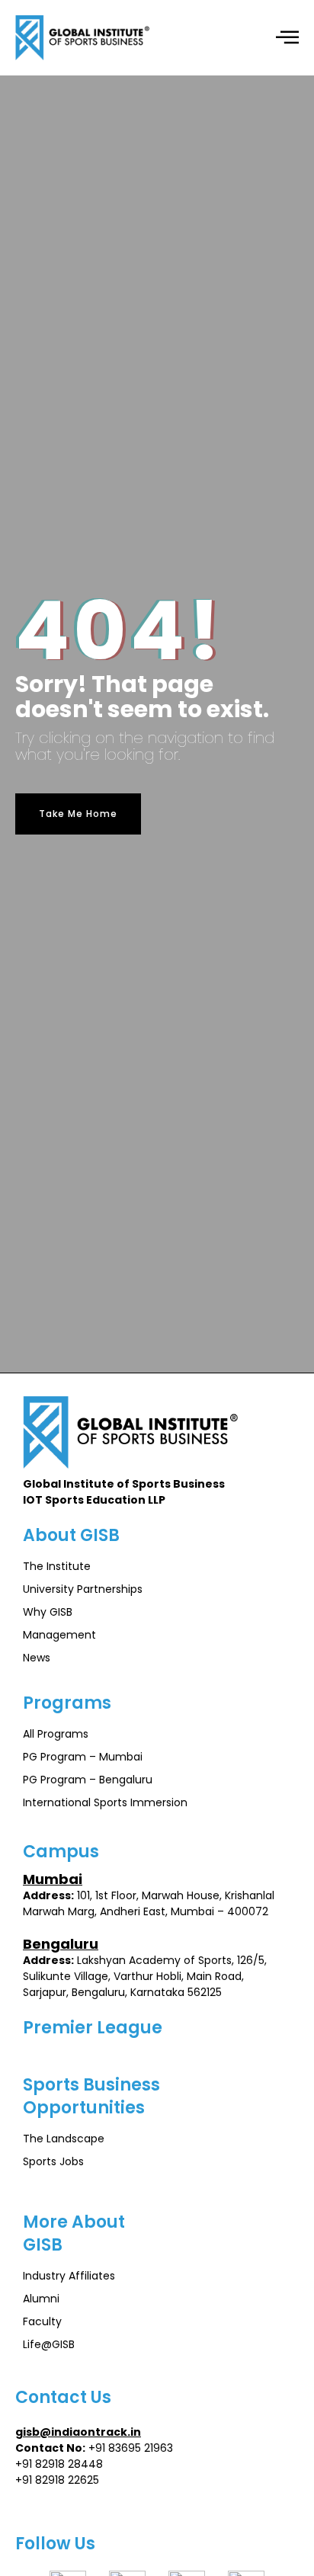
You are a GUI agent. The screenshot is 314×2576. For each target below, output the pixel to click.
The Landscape (64, 2139)
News (37, 1658)
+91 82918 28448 (59, 2464)
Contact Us (63, 2397)
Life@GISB (49, 2344)
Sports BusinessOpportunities (91, 2096)
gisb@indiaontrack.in (78, 2432)
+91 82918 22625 (57, 2480)
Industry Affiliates (69, 2276)
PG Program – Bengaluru (88, 1780)
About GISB (71, 1535)
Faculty (42, 2321)
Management (59, 1635)
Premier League (93, 2028)
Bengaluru (61, 1944)
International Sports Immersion (105, 1802)
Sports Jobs (53, 2161)
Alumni (41, 2299)
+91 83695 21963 (131, 2448)
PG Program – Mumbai (83, 1757)
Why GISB (48, 1612)
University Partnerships (83, 1589)
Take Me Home (78, 814)
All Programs (56, 1734)
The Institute (57, 1566)
